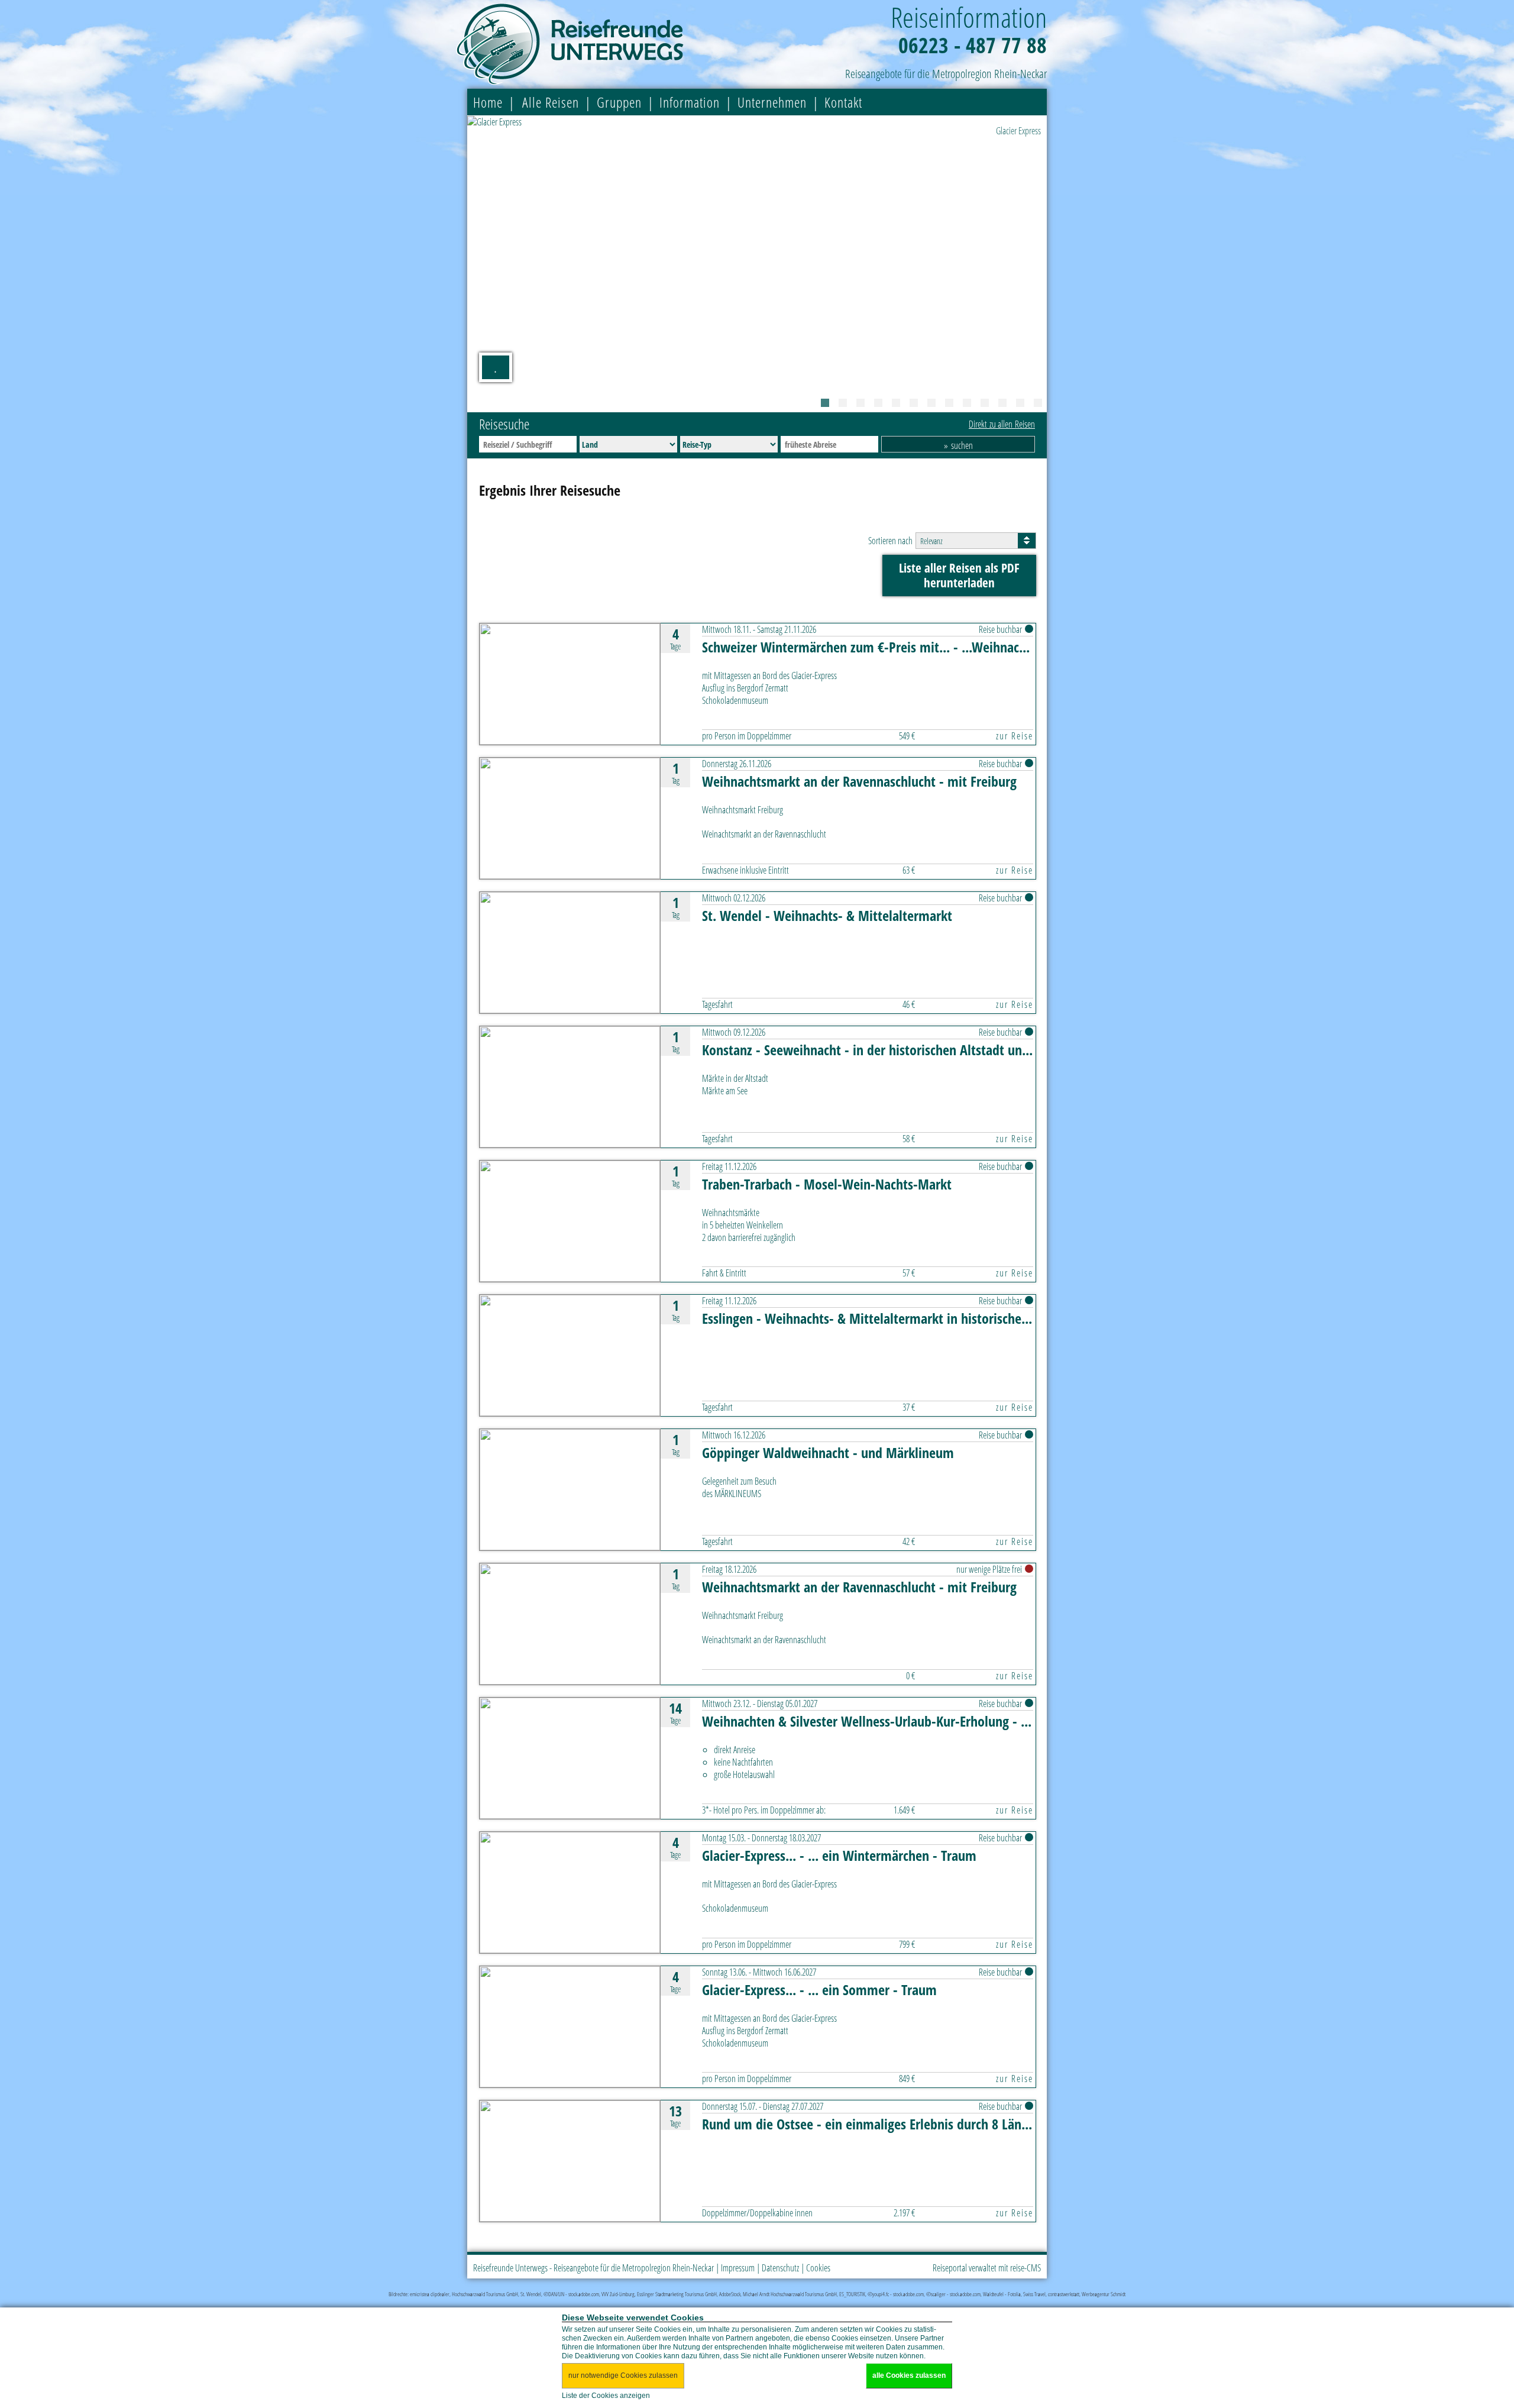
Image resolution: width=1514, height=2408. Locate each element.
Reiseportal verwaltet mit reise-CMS (987, 2268)
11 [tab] (1002, 403)
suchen (962, 445)
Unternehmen (772, 102)
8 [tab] (949, 403)
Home (488, 102)
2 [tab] (843, 403)
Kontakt (843, 102)
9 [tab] (967, 403)
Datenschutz (780, 2268)
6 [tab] (914, 403)
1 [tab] (825, 403)
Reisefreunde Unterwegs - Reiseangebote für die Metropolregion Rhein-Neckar (593, 2268)
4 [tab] (878, 403)
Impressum (738, 2268)
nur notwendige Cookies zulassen (623, 2375)
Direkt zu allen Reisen (1002, 424)
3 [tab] (860, 403)
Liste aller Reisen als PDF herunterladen (959, 575)
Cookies (818, 2268)
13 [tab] (1038, 403)
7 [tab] (931, 403)
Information (690, 102)
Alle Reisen (551, 102)
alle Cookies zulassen (909, 2375)
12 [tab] (1020, 403)
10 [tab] (985, 403)
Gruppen (619, 102)
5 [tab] (896, 403)
